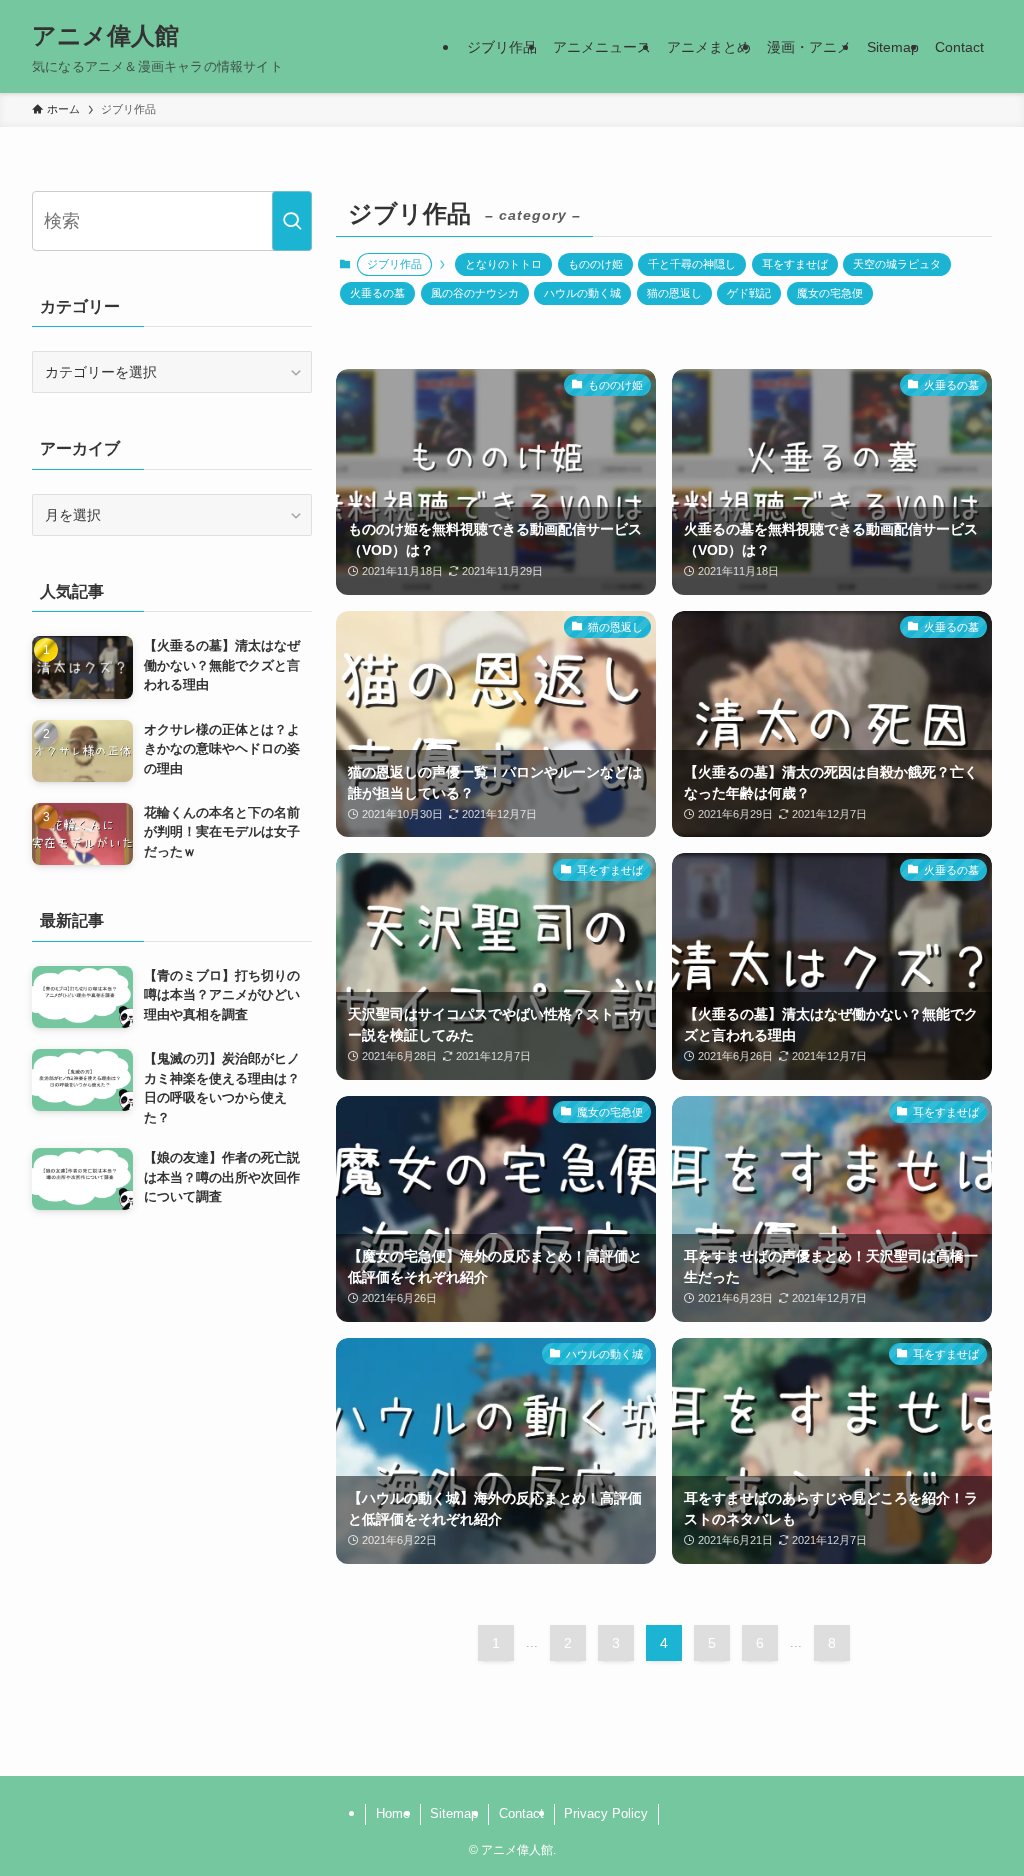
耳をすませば (795, 264)
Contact (521, 1813)
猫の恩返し (674, 293)
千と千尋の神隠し (692, 264)
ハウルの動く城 (582, 293)
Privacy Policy (606, 1813)
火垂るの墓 (377, 293)
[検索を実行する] (292, 221)
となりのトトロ (503, 264)
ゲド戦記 (749, 293)
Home (393, 1813)
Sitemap (454, 1813)
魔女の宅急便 (830, 293)
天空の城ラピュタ (897, 264)
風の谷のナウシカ (475, 293)
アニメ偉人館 (105, 36)
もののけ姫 (595, 264)
